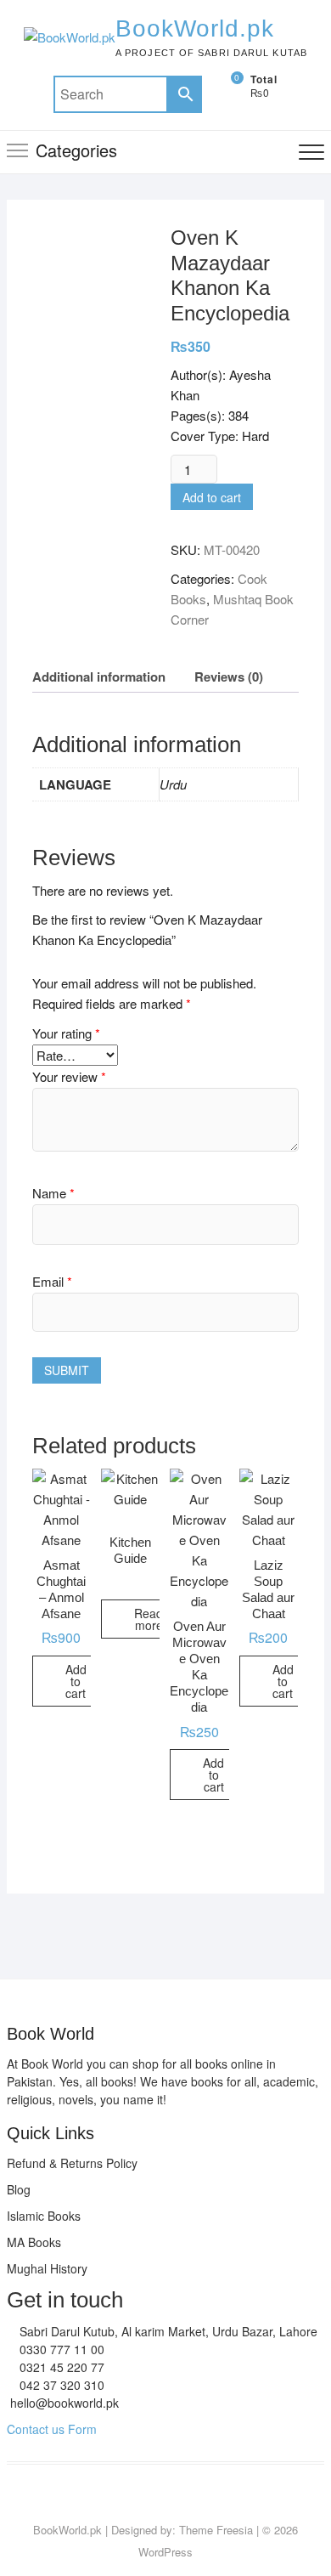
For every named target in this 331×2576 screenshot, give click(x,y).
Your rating (66, 1033)
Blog (19, 2189)
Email (52, 1281)
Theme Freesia (216, 2530)
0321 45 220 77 (60, 2367)
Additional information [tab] (99, 677)
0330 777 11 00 (60, 2349)
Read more (149, 1619)
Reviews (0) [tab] (229, 677)
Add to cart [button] (76, 1681)
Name (53, 1193)
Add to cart (212, 497)
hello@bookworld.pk (63, 2403)
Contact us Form (52, 2429)
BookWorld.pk (195, 28)
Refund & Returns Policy (72, 2163)
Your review (69, 1076)
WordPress (165, 2552)
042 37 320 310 (60, 2385)
